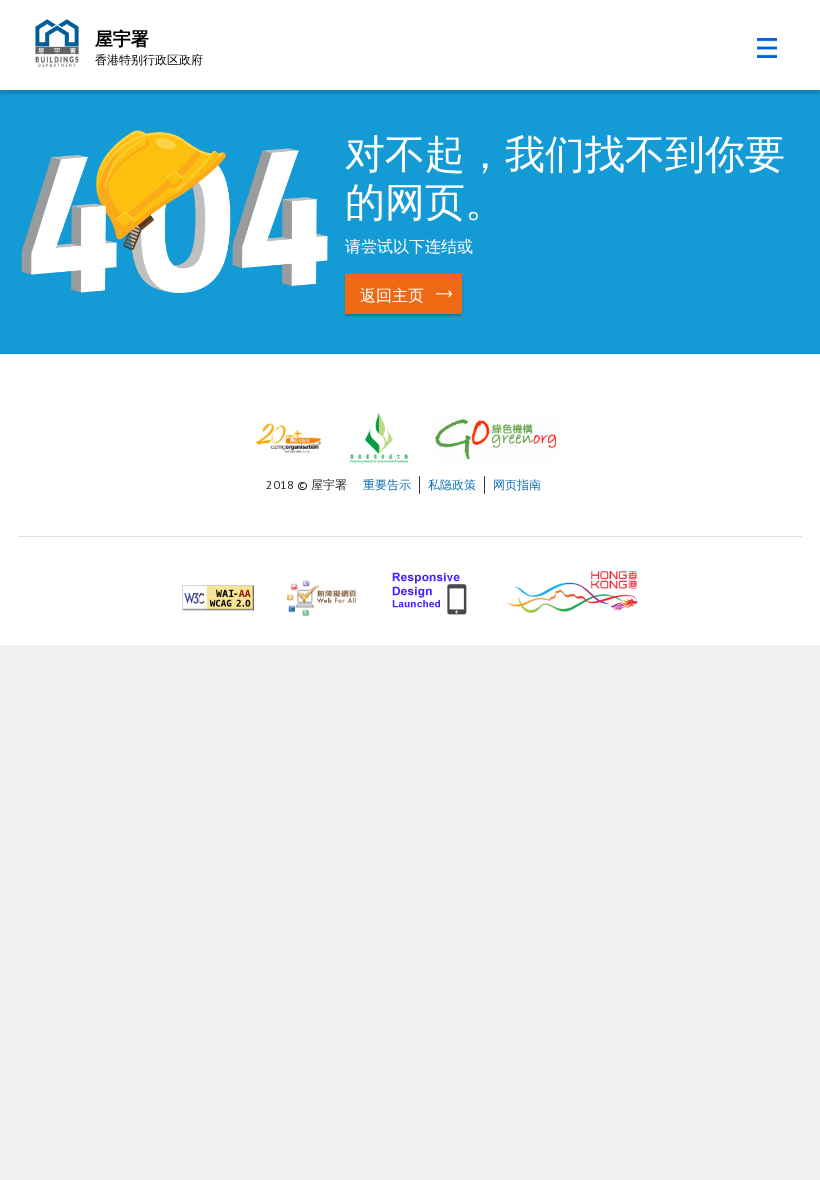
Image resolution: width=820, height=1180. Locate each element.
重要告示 (387, 484)
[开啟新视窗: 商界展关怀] (288, 436)
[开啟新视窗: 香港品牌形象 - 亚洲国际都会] (572, 589)
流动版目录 (767, 48)
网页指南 (517, 484)
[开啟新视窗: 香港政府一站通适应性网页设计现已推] (431, 589)
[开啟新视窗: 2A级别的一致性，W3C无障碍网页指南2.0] (218, 589)
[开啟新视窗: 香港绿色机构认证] (496, 436)
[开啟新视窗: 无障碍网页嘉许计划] (321, 589)
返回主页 (392, 295)
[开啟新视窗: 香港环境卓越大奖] (379, 436)
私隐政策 (452, 484)
